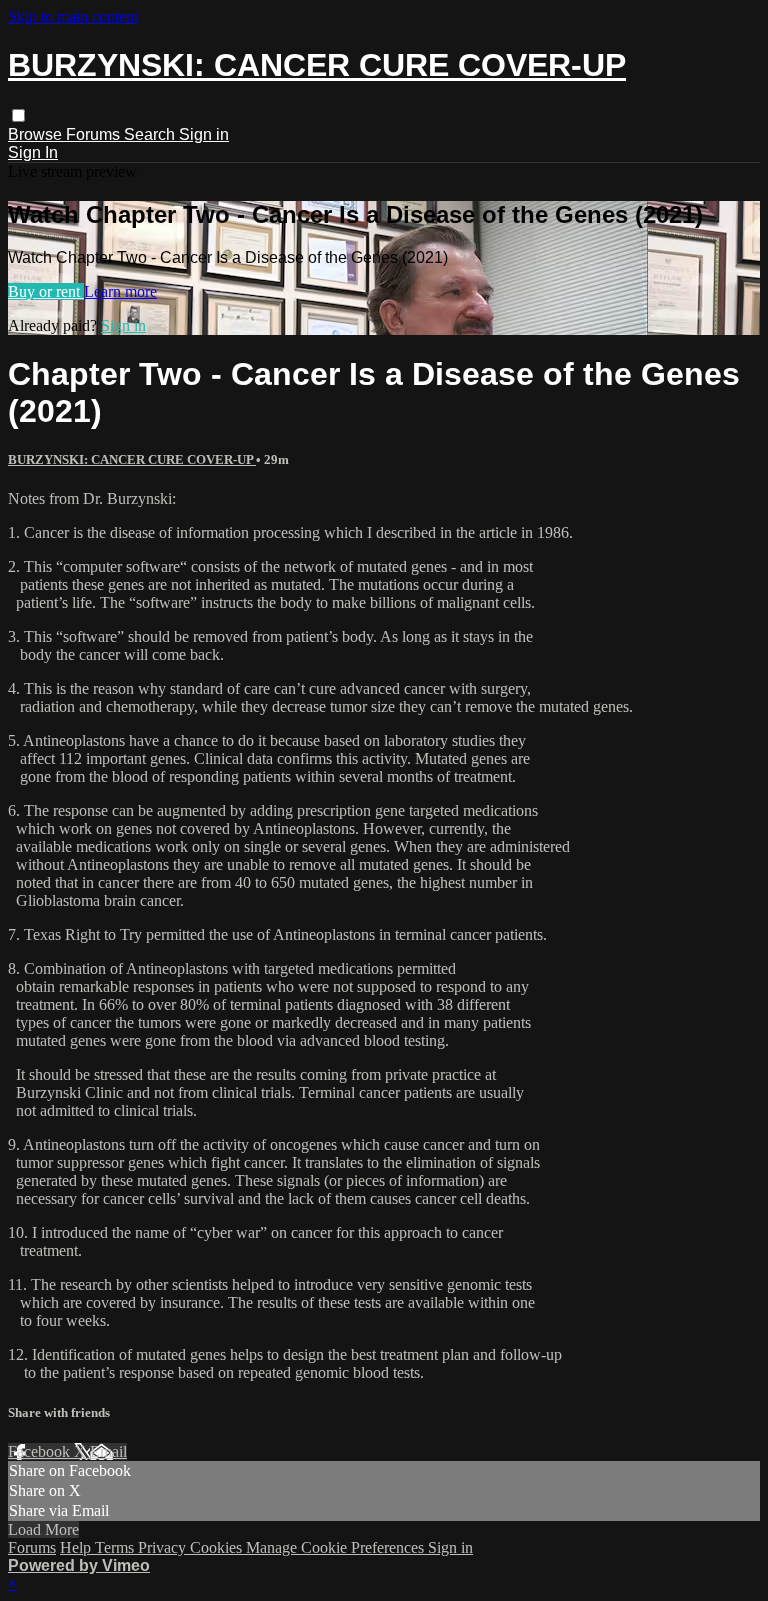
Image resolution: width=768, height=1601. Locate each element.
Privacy (164, 1547)
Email (108, 1451)
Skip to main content (73, 16)
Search (151, 134)
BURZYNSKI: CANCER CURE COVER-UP (132, 459)
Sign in (204, 134)
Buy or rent (46, 291)
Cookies (218, 1547)
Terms (116, 1547)
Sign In (33, 152)
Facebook (41, 1451)
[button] (18, 115)
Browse (37, 134)
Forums (95, 134)
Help (77, 1547)
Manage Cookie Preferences (337, 1547)
